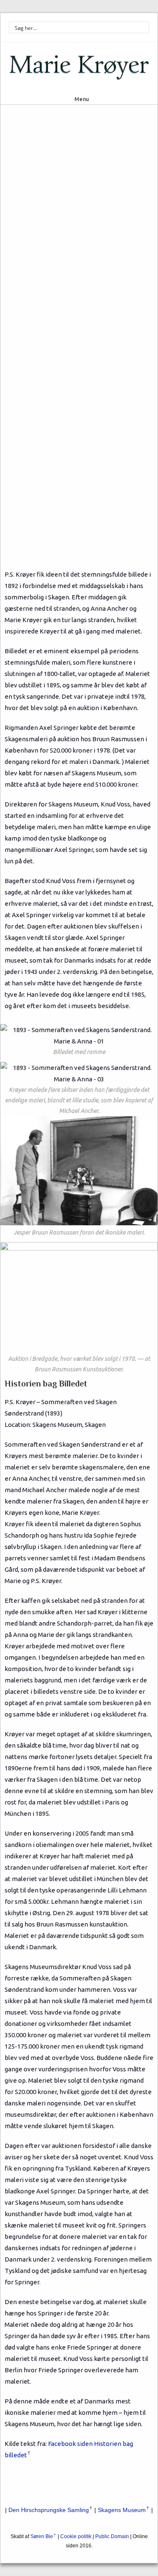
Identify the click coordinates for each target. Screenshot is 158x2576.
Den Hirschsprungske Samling (49, 2510)
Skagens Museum (122, 2510)
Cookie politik (76, 2536)
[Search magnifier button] (143, 27)
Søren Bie (42, 2536)
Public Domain (112, 2536)
